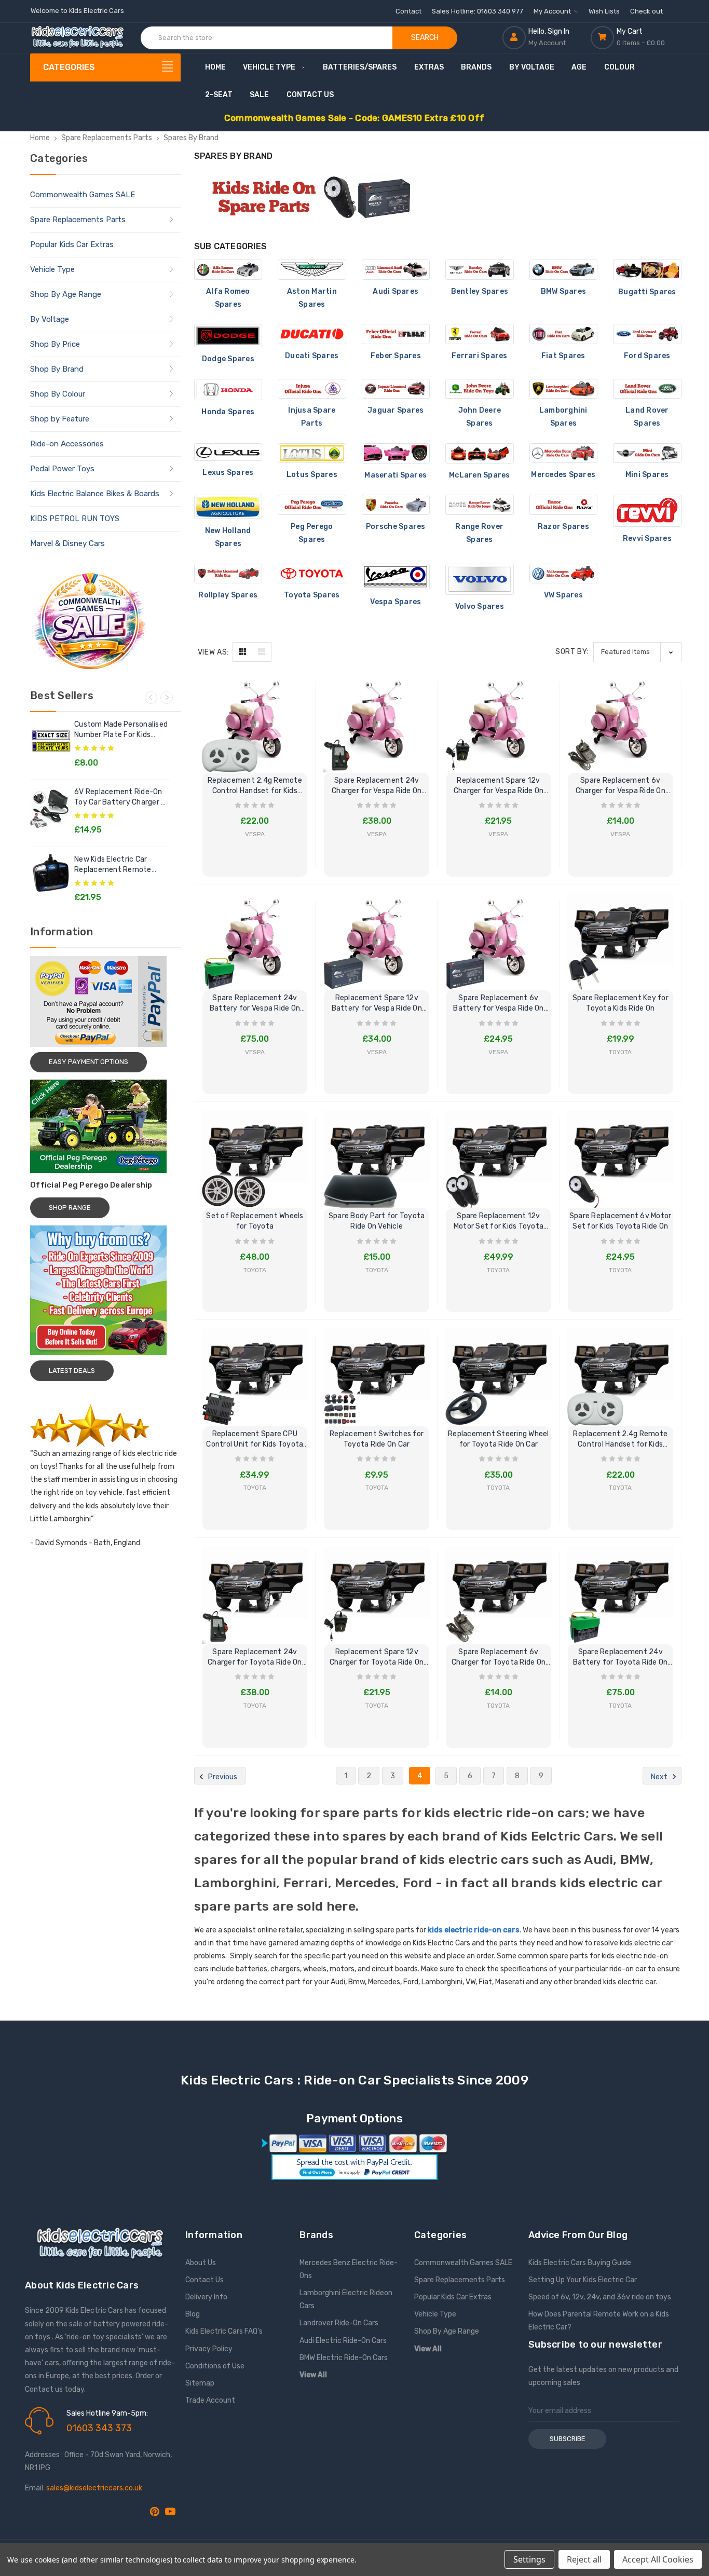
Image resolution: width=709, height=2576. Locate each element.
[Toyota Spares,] (312, 574)
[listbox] (637, 652)
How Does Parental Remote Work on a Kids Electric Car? (599, 2321)
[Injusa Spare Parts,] (312, 389)
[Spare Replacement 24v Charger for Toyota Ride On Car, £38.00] (255, 1591)
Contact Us (310, 95)
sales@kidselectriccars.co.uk (94, 2488)
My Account (553, 11)
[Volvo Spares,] (480, 580)
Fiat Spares (563, 356)
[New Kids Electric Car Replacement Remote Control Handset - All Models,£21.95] (51, 875)
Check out (646, 11)
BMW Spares (564, 291)
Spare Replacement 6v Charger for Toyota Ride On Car (499, 1658)
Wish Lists (604, 11)
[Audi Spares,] (396, 270)
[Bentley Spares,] (480, 270)
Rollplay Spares (228, 595)
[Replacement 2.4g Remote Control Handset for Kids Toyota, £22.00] (621, 1373)
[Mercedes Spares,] (564, 453)
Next (167, 698)
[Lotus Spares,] (312, 453)
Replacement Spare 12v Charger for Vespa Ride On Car (499, 786)
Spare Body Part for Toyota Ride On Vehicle (377, 1221)
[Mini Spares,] (647, 453)
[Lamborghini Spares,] (564, 389)
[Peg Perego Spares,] (312, 505)
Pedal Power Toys (62, 469)
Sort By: (572, 652)
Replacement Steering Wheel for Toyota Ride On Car (499, 1439)
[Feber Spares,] (396, 334)
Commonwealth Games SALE (83, 195)
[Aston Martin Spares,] (312, 270)
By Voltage (50, 319)
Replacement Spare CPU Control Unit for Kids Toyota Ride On (255, 1440)
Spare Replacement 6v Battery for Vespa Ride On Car (498, 1004)
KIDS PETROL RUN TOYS (75, 519)
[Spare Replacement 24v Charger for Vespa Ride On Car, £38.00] (377, 720)
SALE (259, 95)
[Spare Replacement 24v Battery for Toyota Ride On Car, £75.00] (621, 1591)
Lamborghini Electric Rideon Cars (346, 2299)
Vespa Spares (396, 602)
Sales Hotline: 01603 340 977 (478, 11)
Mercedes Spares (563, 475)
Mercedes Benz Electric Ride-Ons (349, 2269)
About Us (201, 2263)
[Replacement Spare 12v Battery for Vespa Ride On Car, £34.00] (377, 938)
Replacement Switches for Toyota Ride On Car (377, 1439)
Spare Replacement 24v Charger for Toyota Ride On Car (255, 1658)
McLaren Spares (480, 475)
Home (215, 67)
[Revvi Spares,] (647, 511)
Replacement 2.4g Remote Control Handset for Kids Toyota (620, 1440)
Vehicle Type (269, 67)
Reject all (584, 2559)
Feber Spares (396, 356)
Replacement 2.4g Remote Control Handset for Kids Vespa (255, 786)
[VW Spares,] (564, 574)
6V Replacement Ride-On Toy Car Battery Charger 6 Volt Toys (120, 798)
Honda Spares (228, 412)
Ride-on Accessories (67, 444)
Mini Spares (647, 475)
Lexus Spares (228, 473)
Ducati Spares (312, 356)
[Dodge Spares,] (228, 336)
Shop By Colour (58, 394)
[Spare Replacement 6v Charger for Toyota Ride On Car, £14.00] (499, 1591)
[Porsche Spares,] (396, 505)
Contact (408, 11)
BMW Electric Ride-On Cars (344, 2358)
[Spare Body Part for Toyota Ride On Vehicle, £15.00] (377, 1155)
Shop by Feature (60, 419)
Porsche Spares (396, 527)
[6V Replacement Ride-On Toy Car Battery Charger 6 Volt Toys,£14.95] (51, 808)
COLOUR (619, 67)
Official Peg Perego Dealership (91, 1185)
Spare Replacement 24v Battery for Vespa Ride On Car (255, 1004)
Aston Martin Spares (312, 298)
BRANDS (476, 67)
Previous (151, 698)
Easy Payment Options (88, 1062)
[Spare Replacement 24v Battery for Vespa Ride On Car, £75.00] (255, 938)
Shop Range (70, 1208)
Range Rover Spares (479, 533)
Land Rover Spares (647, 417)
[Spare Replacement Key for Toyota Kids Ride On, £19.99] (621, 938)
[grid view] (242, 652)
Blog (193, 2314)
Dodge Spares (228, 359)
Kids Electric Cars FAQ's (224, 2331)
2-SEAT (219, 95)
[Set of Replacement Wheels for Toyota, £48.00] (255, 1155)
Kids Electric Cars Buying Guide (580, 2263)
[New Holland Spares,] (228, 507)
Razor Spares (563, 527)
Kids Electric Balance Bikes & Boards (95, 494)
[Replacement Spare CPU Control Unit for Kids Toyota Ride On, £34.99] (255, 1373)
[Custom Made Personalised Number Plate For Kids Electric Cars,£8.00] (51, 740)
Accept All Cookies (658, 2559)
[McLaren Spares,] (480, 453)
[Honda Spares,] (228, 390)
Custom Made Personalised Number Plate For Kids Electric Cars (121, 730)
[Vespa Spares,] (396, 577)
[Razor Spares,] (564, 505)
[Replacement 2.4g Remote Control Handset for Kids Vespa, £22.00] (255, 720)
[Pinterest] (155, 2512)
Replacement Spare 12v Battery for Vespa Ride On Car (377, 1004)
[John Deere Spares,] (480, 389)
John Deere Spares (480, 417)
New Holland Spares (228, 537)
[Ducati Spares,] (312, 334)
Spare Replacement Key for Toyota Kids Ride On (621, 1003)
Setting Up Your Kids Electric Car (583, 2280)
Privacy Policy (209, 2349)
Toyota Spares (312, 595)
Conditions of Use (215, 2366)
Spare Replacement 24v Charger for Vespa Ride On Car (377, 786)
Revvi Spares (647, 539)
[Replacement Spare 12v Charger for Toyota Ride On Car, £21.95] (377, 1591)
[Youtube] (170, 2512)
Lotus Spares (312, 475)
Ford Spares (647, 356)
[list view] (262, 652)
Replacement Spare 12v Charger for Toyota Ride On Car (377, 1658)
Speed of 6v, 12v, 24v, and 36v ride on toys (600, 2297)
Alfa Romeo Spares (228, 298)
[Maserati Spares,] (396, 453)
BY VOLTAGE (532, 67)
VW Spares (563, 595)
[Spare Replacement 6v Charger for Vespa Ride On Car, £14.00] (621, 720)
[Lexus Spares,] (228, 452)
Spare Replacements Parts (78, 220)
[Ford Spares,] (647, 334)
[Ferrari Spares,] (480, 334)
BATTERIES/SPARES (360, 67)
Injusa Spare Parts (312, 417)
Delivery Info (206, 2297)
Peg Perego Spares (312, 533)
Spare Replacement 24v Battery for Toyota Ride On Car (621, 1658)
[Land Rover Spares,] (647, 389)
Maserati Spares (396, 475)
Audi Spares (396, 291)
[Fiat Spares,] (564, 334)
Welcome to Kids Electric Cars (77, 11)
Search (425, 38)
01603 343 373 (99, 2428)
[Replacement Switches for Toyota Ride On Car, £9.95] (377, 1373)
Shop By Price (55, 344)
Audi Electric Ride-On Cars (343, 2341)
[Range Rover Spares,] (480, 505)
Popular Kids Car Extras (72, 244)
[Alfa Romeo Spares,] (228, 270)
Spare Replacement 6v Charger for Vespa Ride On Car (621, 786)
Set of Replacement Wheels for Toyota (255, 1221)
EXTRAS (429, 67)
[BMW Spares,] (564, 270)
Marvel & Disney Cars (67, 543)
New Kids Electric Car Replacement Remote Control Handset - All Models (113, 865)
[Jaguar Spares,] (396, 389)
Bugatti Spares (647, 292)
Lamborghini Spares (563, 417)
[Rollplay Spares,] (228, 574)
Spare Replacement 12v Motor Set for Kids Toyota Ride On (499, 1222)
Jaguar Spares (396, 410)
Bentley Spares (480, 291)
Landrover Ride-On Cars (339, 2323)
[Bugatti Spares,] (647, 270)
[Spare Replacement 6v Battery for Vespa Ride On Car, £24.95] (499, 938)
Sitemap (200, 2383)
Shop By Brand (57, 369)
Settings (529, 2559)
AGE (579, 67)
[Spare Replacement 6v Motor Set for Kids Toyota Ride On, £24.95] (621, 1155)
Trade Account (210, 2400)
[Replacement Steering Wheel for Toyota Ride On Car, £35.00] (499, 1373)
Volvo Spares (480, 606)
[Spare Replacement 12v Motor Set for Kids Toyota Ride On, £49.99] (499, 1155)
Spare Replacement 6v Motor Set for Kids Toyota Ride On (621, 1221)
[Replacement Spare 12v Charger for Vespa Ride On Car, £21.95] (499, 720)
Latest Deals (72, 1371)
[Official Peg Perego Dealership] (105, 1126)
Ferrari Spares (480, 356)
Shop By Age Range (66, 294)
